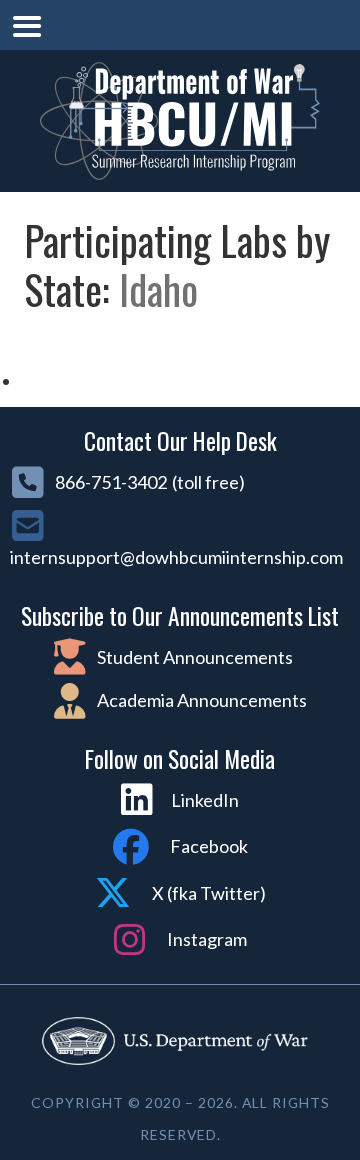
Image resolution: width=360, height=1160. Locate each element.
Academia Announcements (200, 700)
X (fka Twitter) (207, 893)
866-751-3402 (109, 482)
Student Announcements (193, 657)
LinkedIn (205, 800)
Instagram (205, 939)
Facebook (207, 846)
